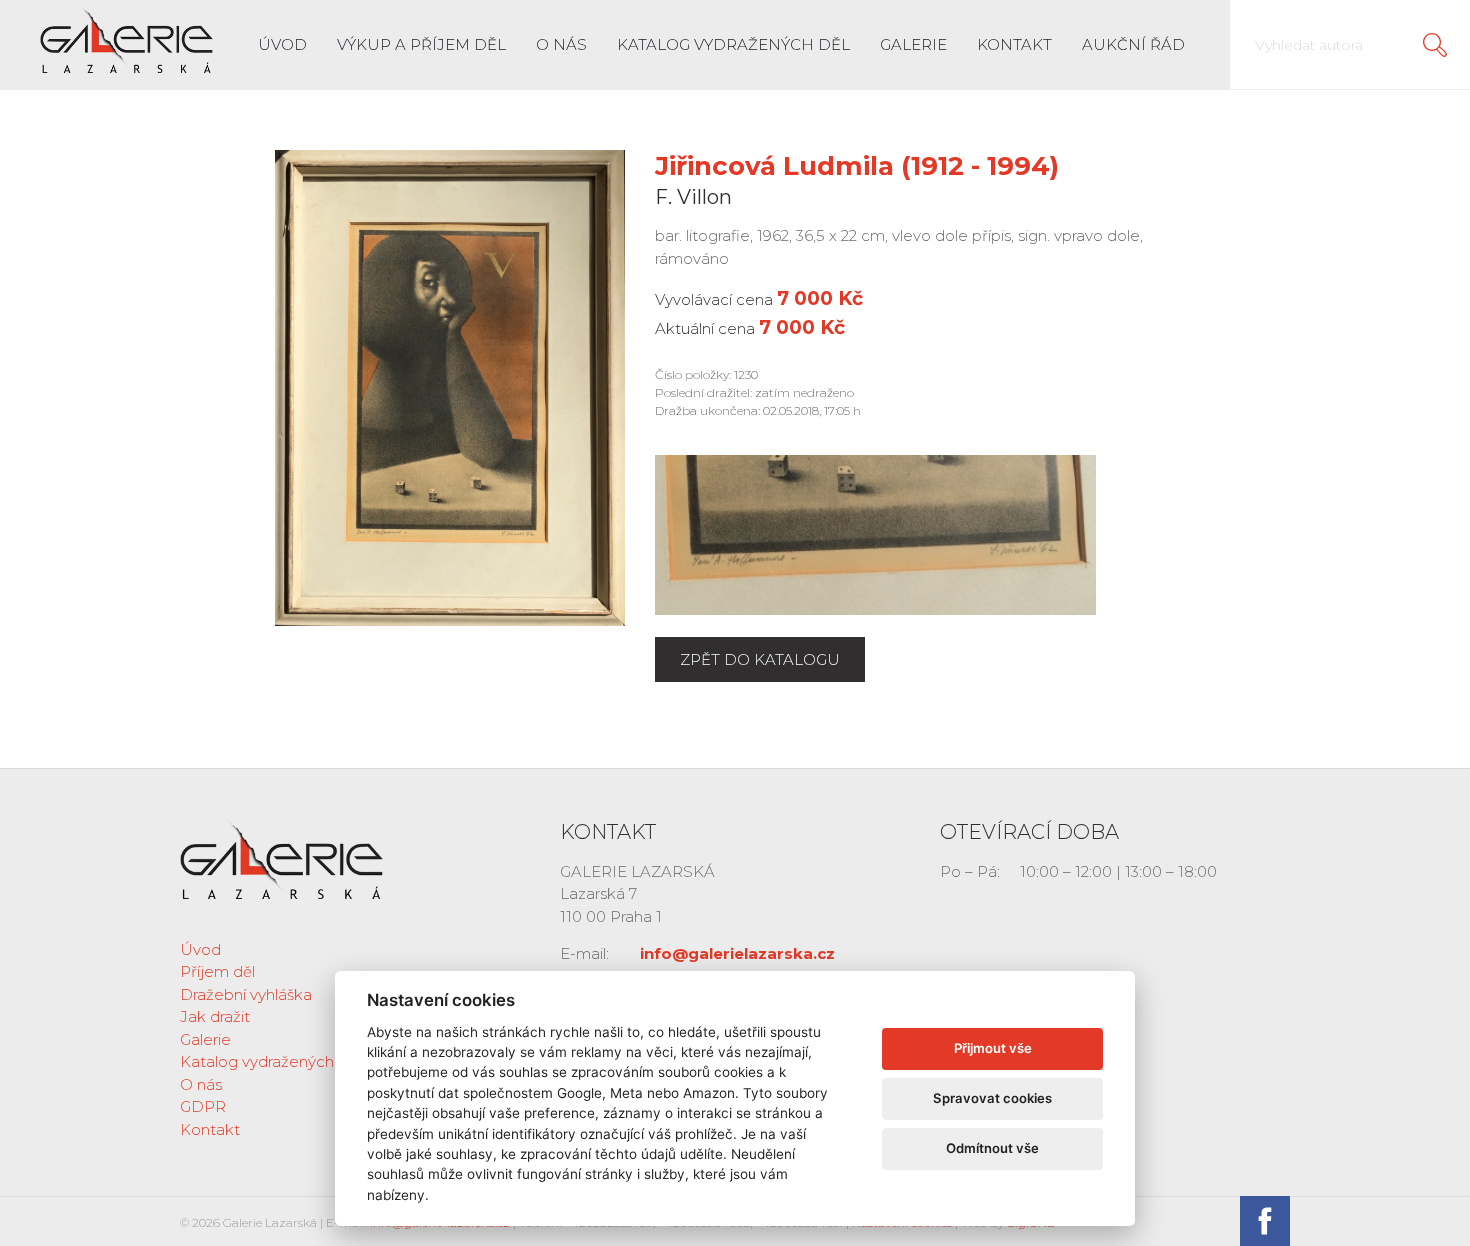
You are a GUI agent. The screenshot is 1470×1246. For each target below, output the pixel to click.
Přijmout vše (993, 1048)
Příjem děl (217, 971)
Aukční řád (1133, 44)
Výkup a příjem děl (421, 44)
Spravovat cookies (992, 1098)
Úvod (282, 44)
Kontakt (1014, 44)
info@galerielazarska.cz (737, 953)
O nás (561, 44)
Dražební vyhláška (246, 994)
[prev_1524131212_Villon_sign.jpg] (875, 533)
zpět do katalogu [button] (760, 659)
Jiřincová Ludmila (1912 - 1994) (857, 166)
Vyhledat (1435, 45)
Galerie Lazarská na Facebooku (1265, 1221)
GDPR (203, 1106)
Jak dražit (215, 1016)
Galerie (913, 44)
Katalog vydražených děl (733, 44)
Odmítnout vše (992, 1148)
